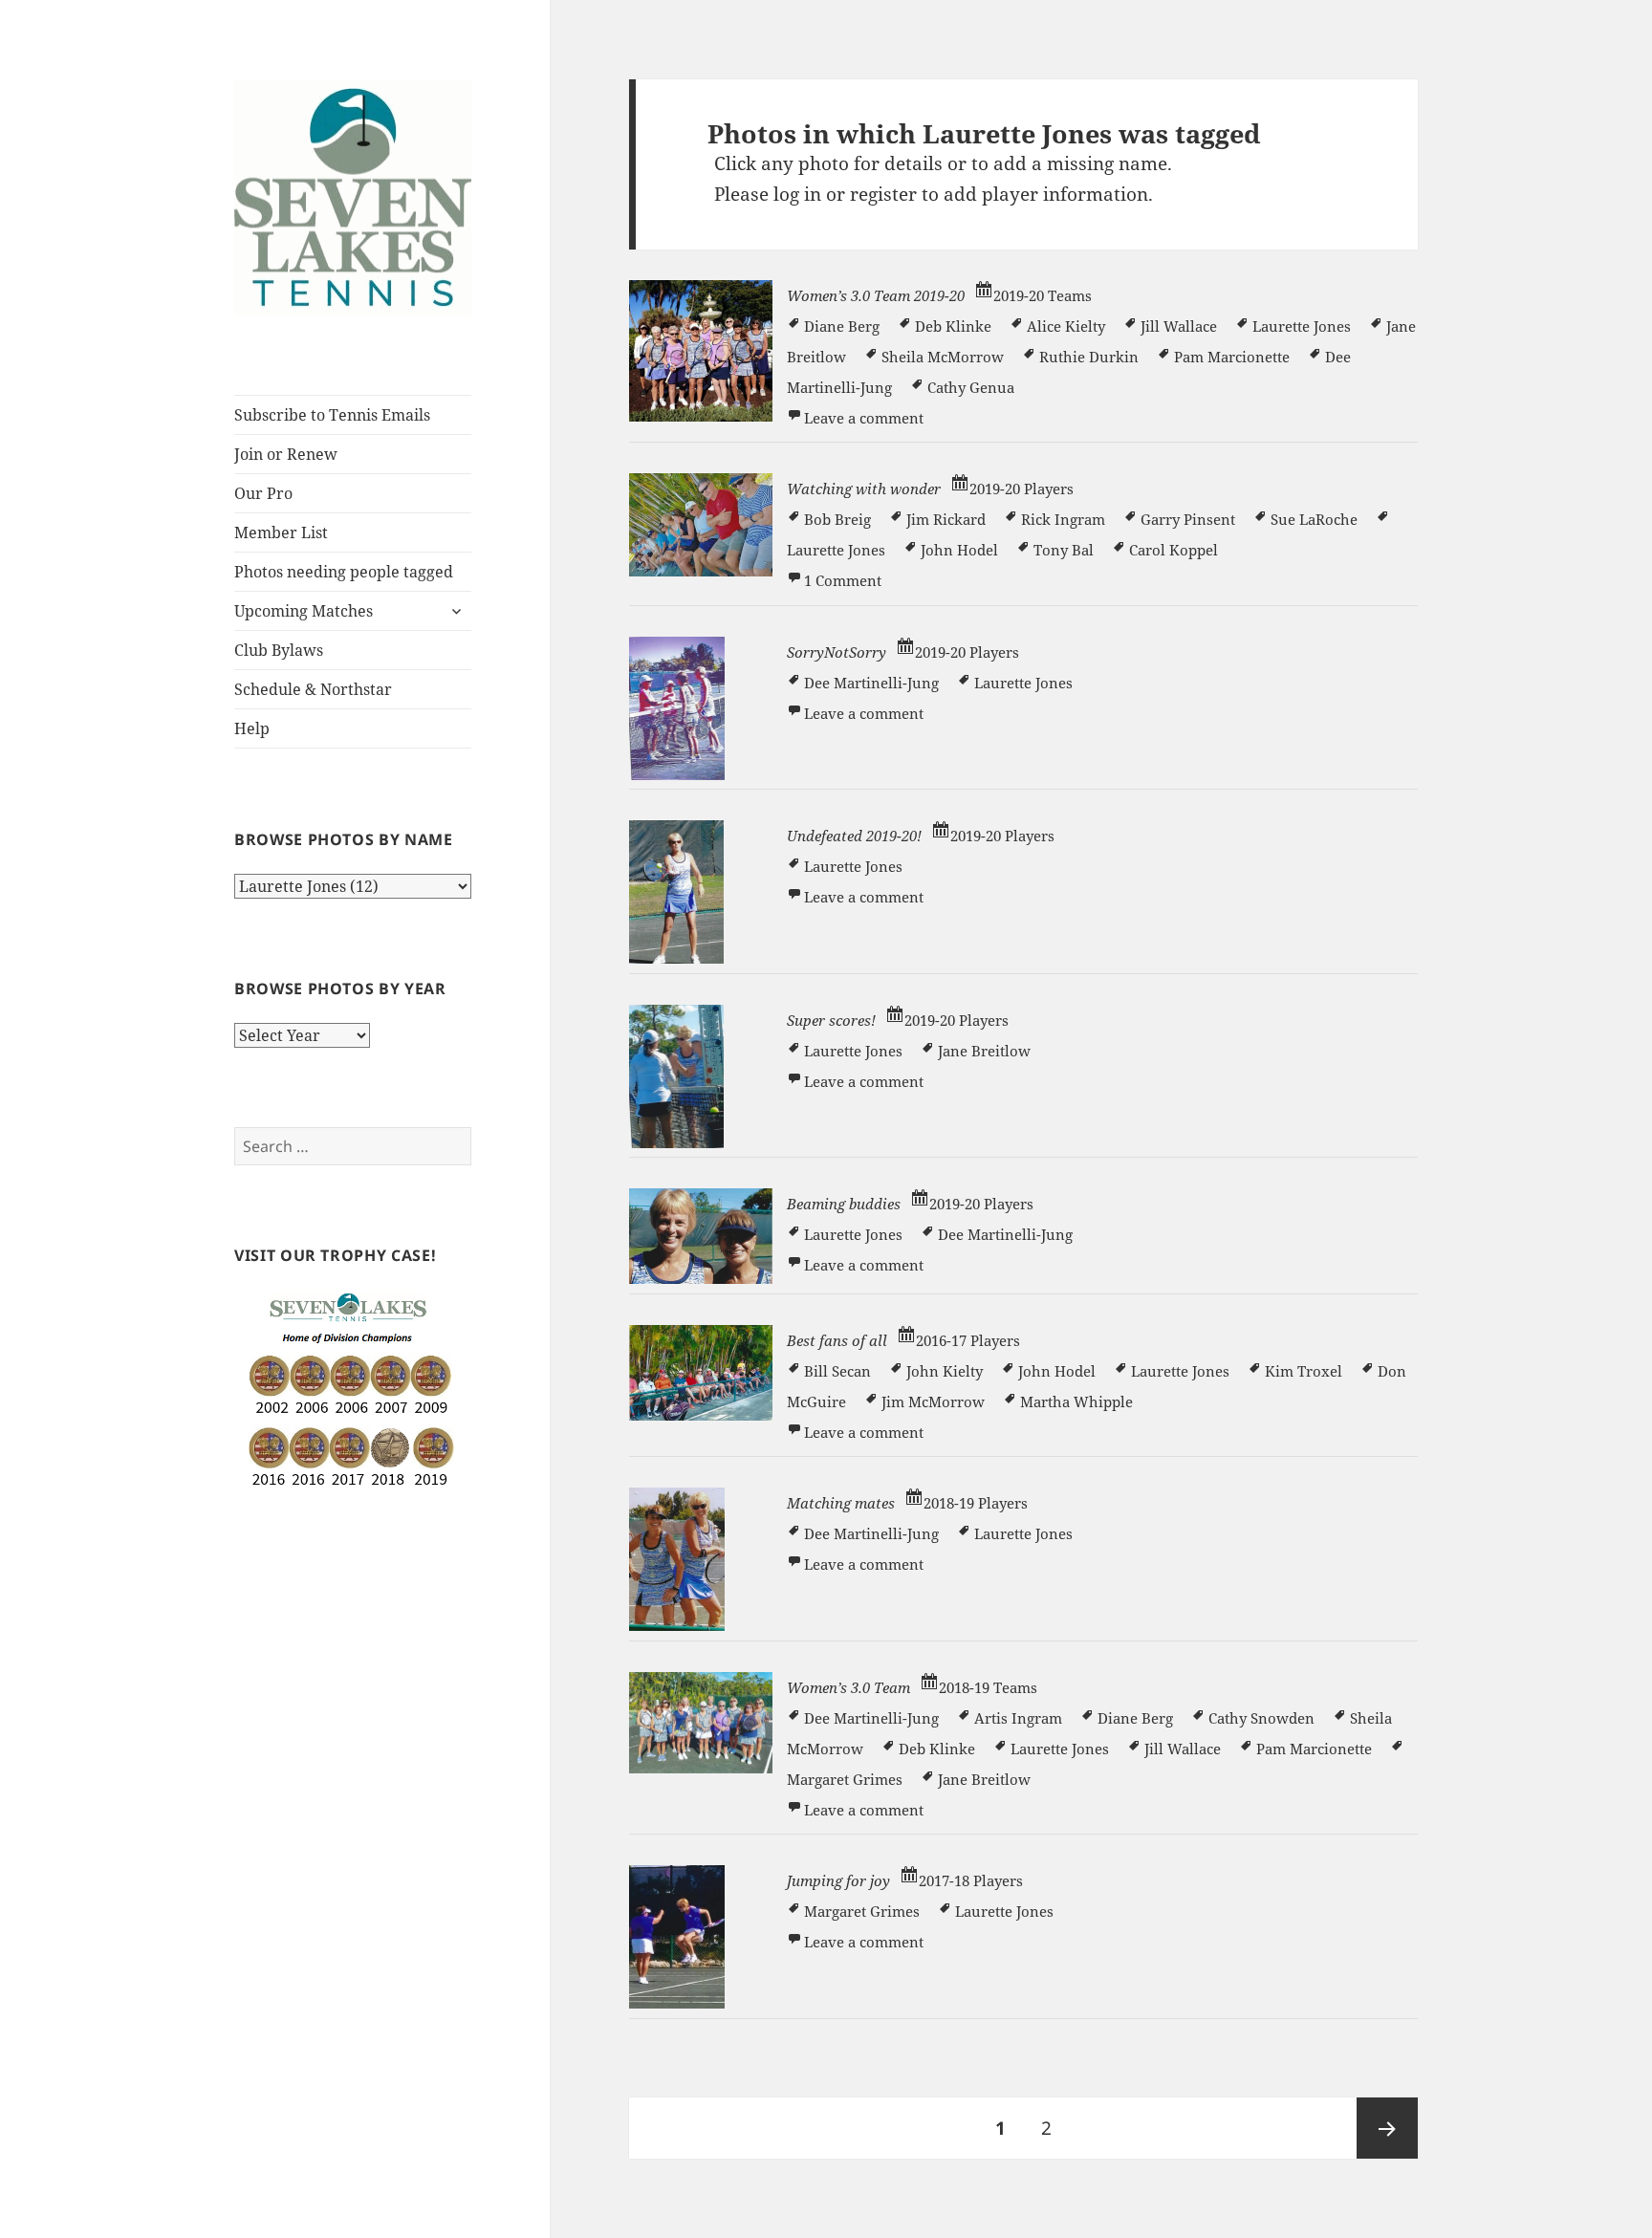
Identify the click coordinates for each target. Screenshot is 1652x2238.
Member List (281, 532)
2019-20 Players (1022, 489)
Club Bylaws (279, 650)
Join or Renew (286, 454)
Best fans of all (837, 1340)
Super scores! (831, 1020)
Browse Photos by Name (343, 839)
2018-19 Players (976, 1503)
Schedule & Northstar (313, 689)
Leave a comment (864, 418)
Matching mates (841, 1503)
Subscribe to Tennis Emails (332, 415)
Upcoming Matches (304, 611)
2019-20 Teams (1043, 295)
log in (797, 194)
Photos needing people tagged (344, 572)
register (883, 194)
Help (252, 728)
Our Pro (263, 493)
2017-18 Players (971, 1880)
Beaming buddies (844, 1204)
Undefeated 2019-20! (854, 836)
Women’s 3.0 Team (848, 1687)
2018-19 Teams (988, 1687)
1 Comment (843, 580)
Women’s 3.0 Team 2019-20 (876, 295)
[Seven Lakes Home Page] (353, 196)
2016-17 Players (968, 1340)
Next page (1387, 2128)
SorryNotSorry (837, 652)
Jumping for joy (838, 1880)
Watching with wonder (864, 489)
